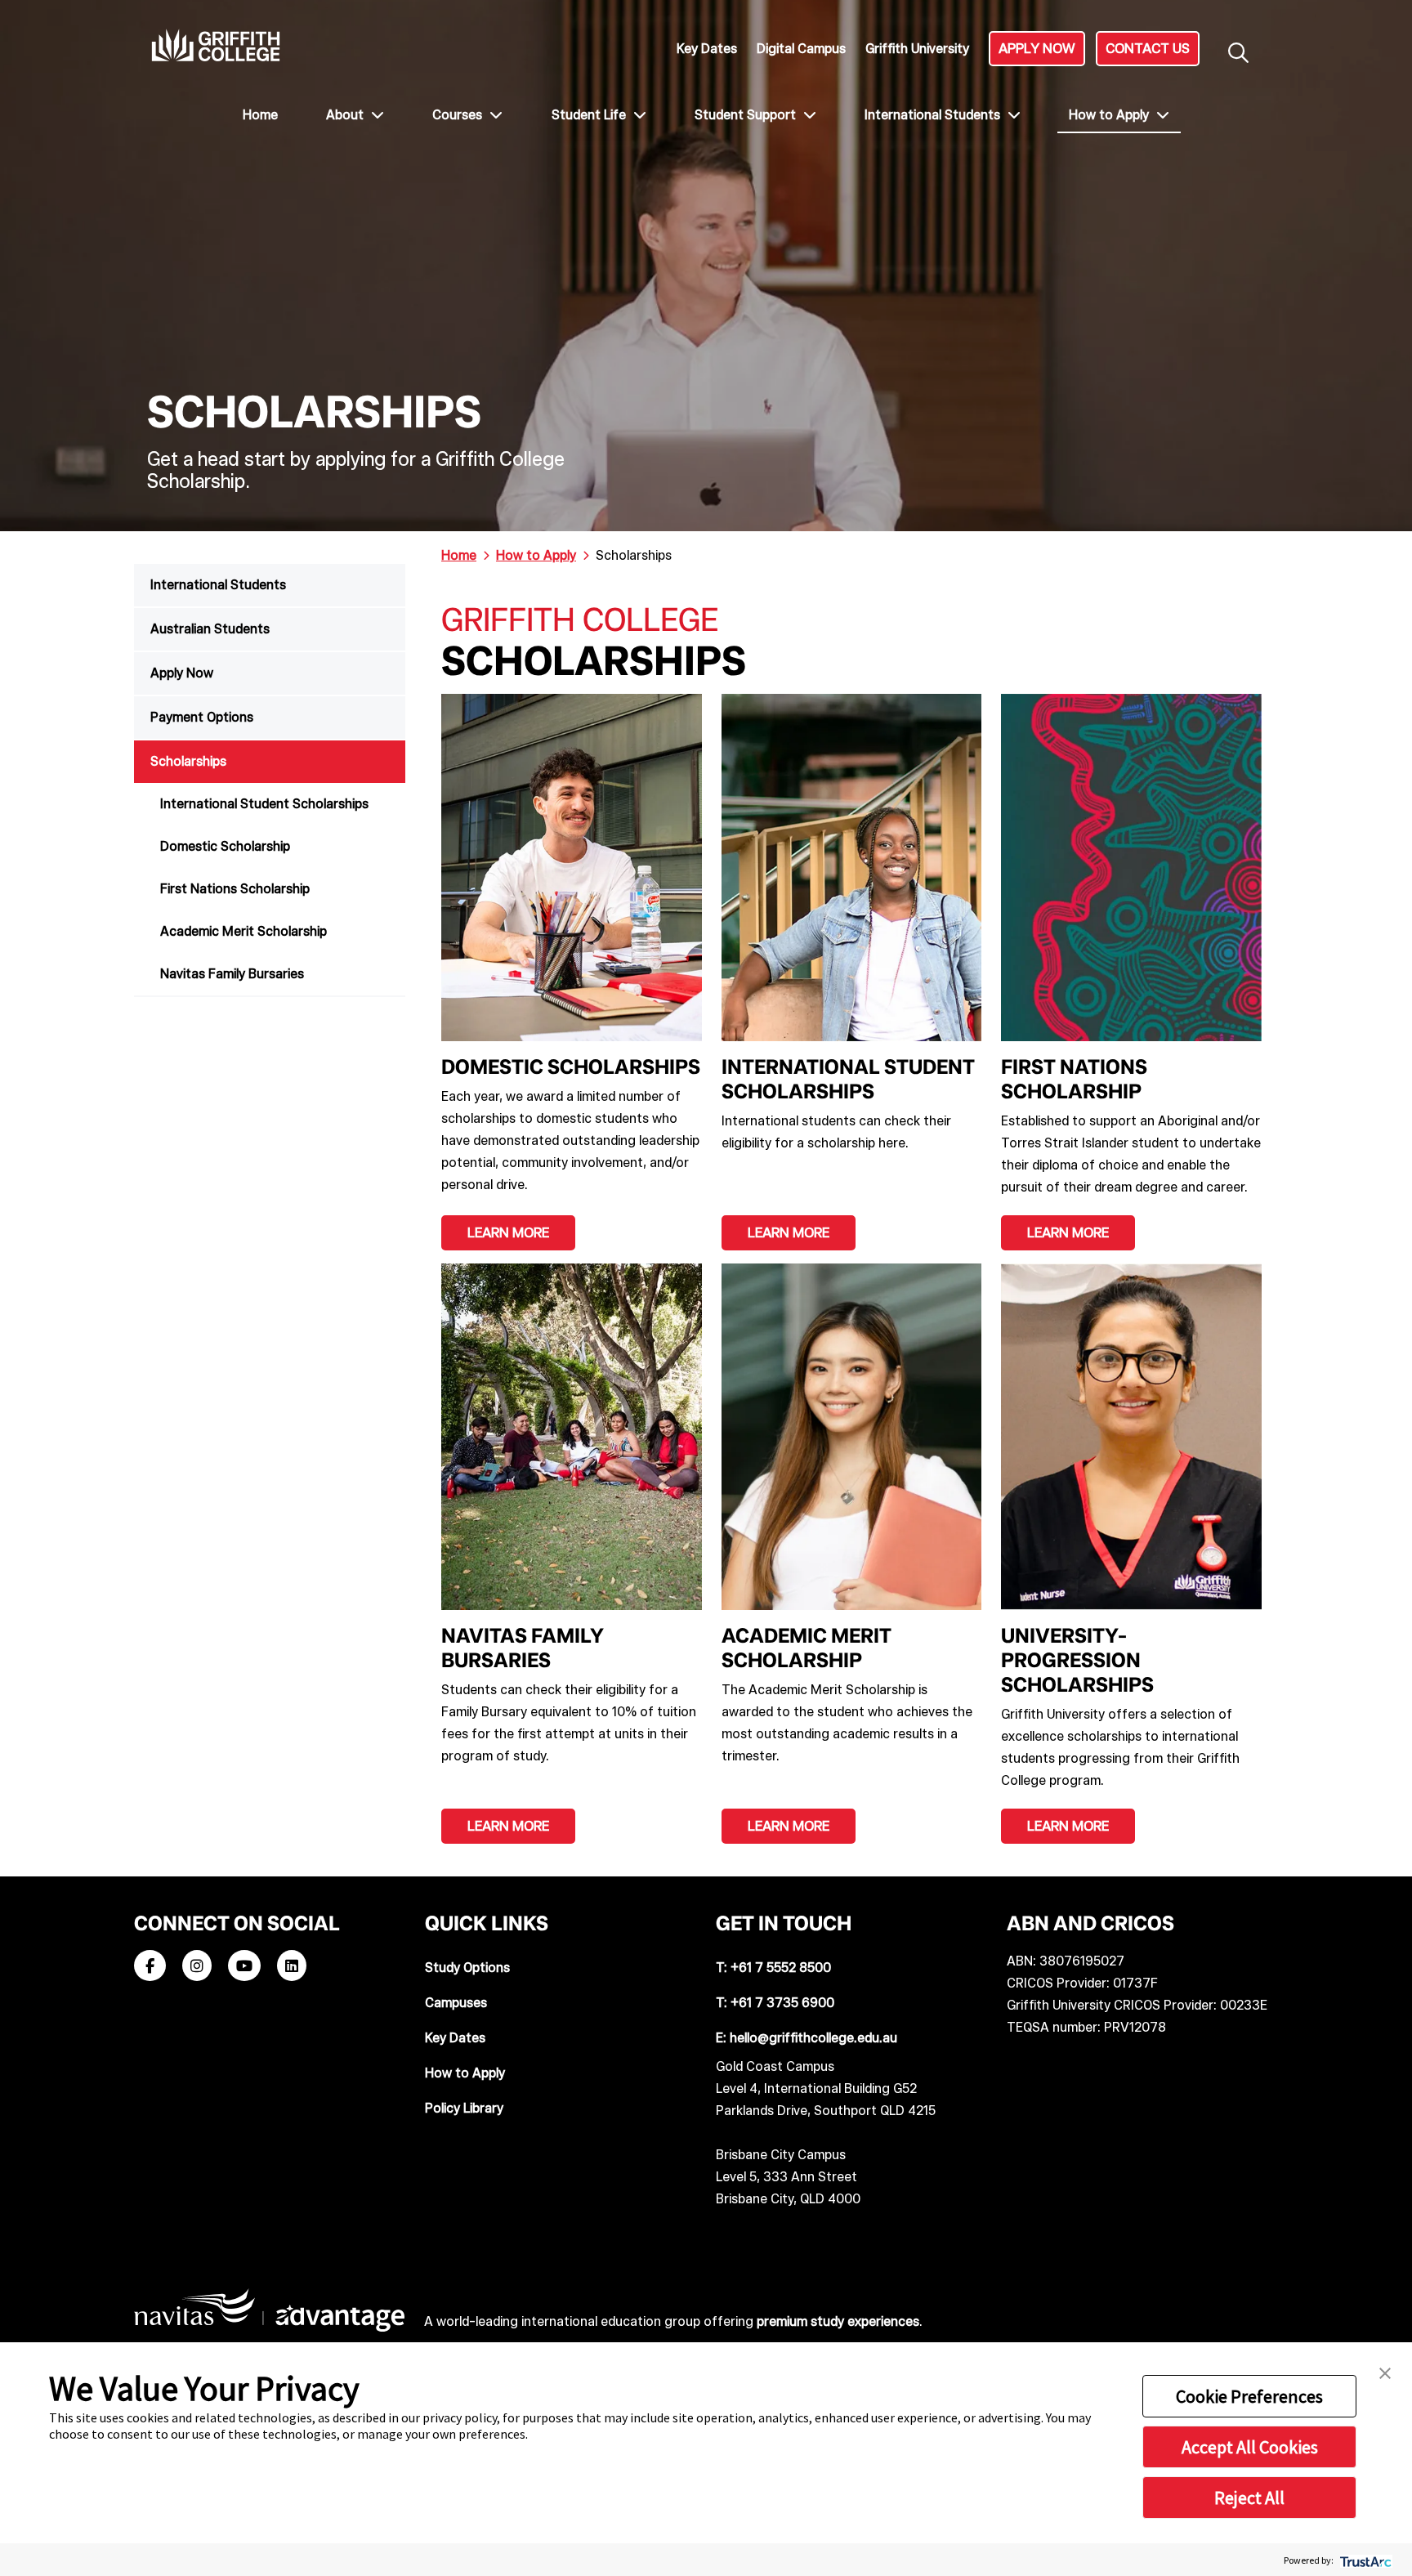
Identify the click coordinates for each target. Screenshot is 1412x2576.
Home (260, 115)
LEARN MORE (508, 1232)
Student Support (747, 115)
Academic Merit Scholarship (244, 931)
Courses (459, 115)
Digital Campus (801, 49)
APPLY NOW (1037, 48)
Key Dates (707, 49)
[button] (1385, 2372)
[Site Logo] (216, 45)
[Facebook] (150, 1967)
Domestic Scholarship (225, 846)
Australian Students (210, 629)
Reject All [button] (1249, 2498)
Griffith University (917, 49)
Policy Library (464, 2108)
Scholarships (188, 761)
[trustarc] (1364, 2560)
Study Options (467, 1968)
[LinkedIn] (292, 1967)
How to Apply (1110, 115)
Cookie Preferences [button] (1249, 2396)
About (346, 115)
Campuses (456, 2003)
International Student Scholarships (264, 804)
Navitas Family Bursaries (232, 974)
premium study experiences (838, 2321)
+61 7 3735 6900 (782, 2003)
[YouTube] (244, 1967)
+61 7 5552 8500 (781, 1968)
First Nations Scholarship (235, 889)
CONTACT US (1148, 48)
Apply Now (182, 673)
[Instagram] (197, 1967)
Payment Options (202, 717)
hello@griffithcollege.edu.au (813, 2038)
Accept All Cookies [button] (1250, 2447)
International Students (934, 115)
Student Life (590, 115)
